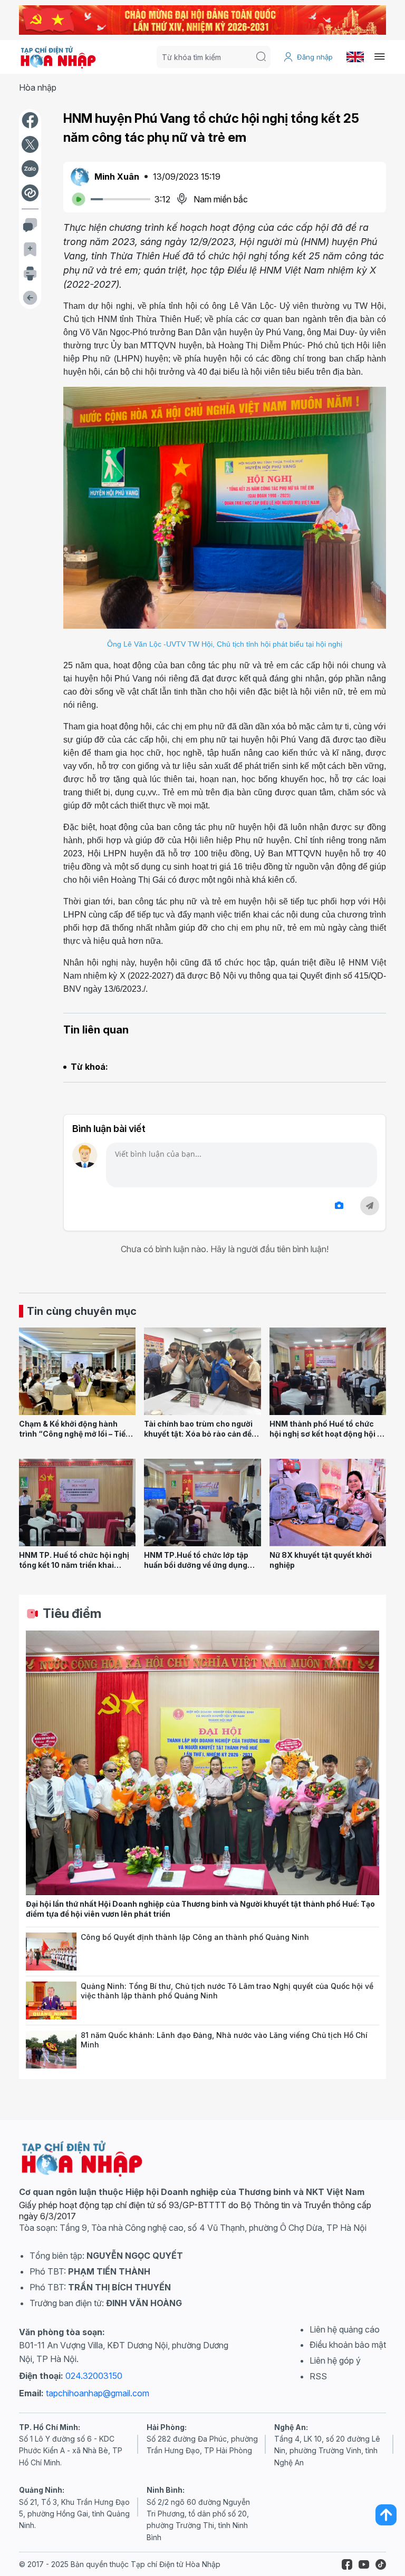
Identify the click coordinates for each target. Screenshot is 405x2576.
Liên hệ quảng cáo (345, 2329)
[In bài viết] (30, 274)
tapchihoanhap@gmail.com (98, 2393)
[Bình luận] (30, 225)
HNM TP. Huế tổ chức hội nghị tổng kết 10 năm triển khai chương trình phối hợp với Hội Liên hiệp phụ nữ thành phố (74, 1570)
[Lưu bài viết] (30, 249)
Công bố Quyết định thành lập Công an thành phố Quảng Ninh (195, 1937)
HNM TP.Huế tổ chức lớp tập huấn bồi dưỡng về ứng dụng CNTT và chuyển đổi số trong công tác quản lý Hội (198, 1570)
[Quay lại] (30, 298)
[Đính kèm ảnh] (339, 1206)
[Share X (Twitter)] (30, 144)
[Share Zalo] (30, 169)
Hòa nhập (38, 87)
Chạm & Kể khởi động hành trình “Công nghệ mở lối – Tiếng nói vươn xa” (77, 1433)
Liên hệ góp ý (335, 2360)
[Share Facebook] (30, 120)
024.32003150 (94, 2376)
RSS (318, 2376)
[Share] (30, 193)
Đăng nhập (315, 57)
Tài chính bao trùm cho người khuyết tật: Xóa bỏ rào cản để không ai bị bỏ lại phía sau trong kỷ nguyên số (198, 1438)
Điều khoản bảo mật (348, 2345)
